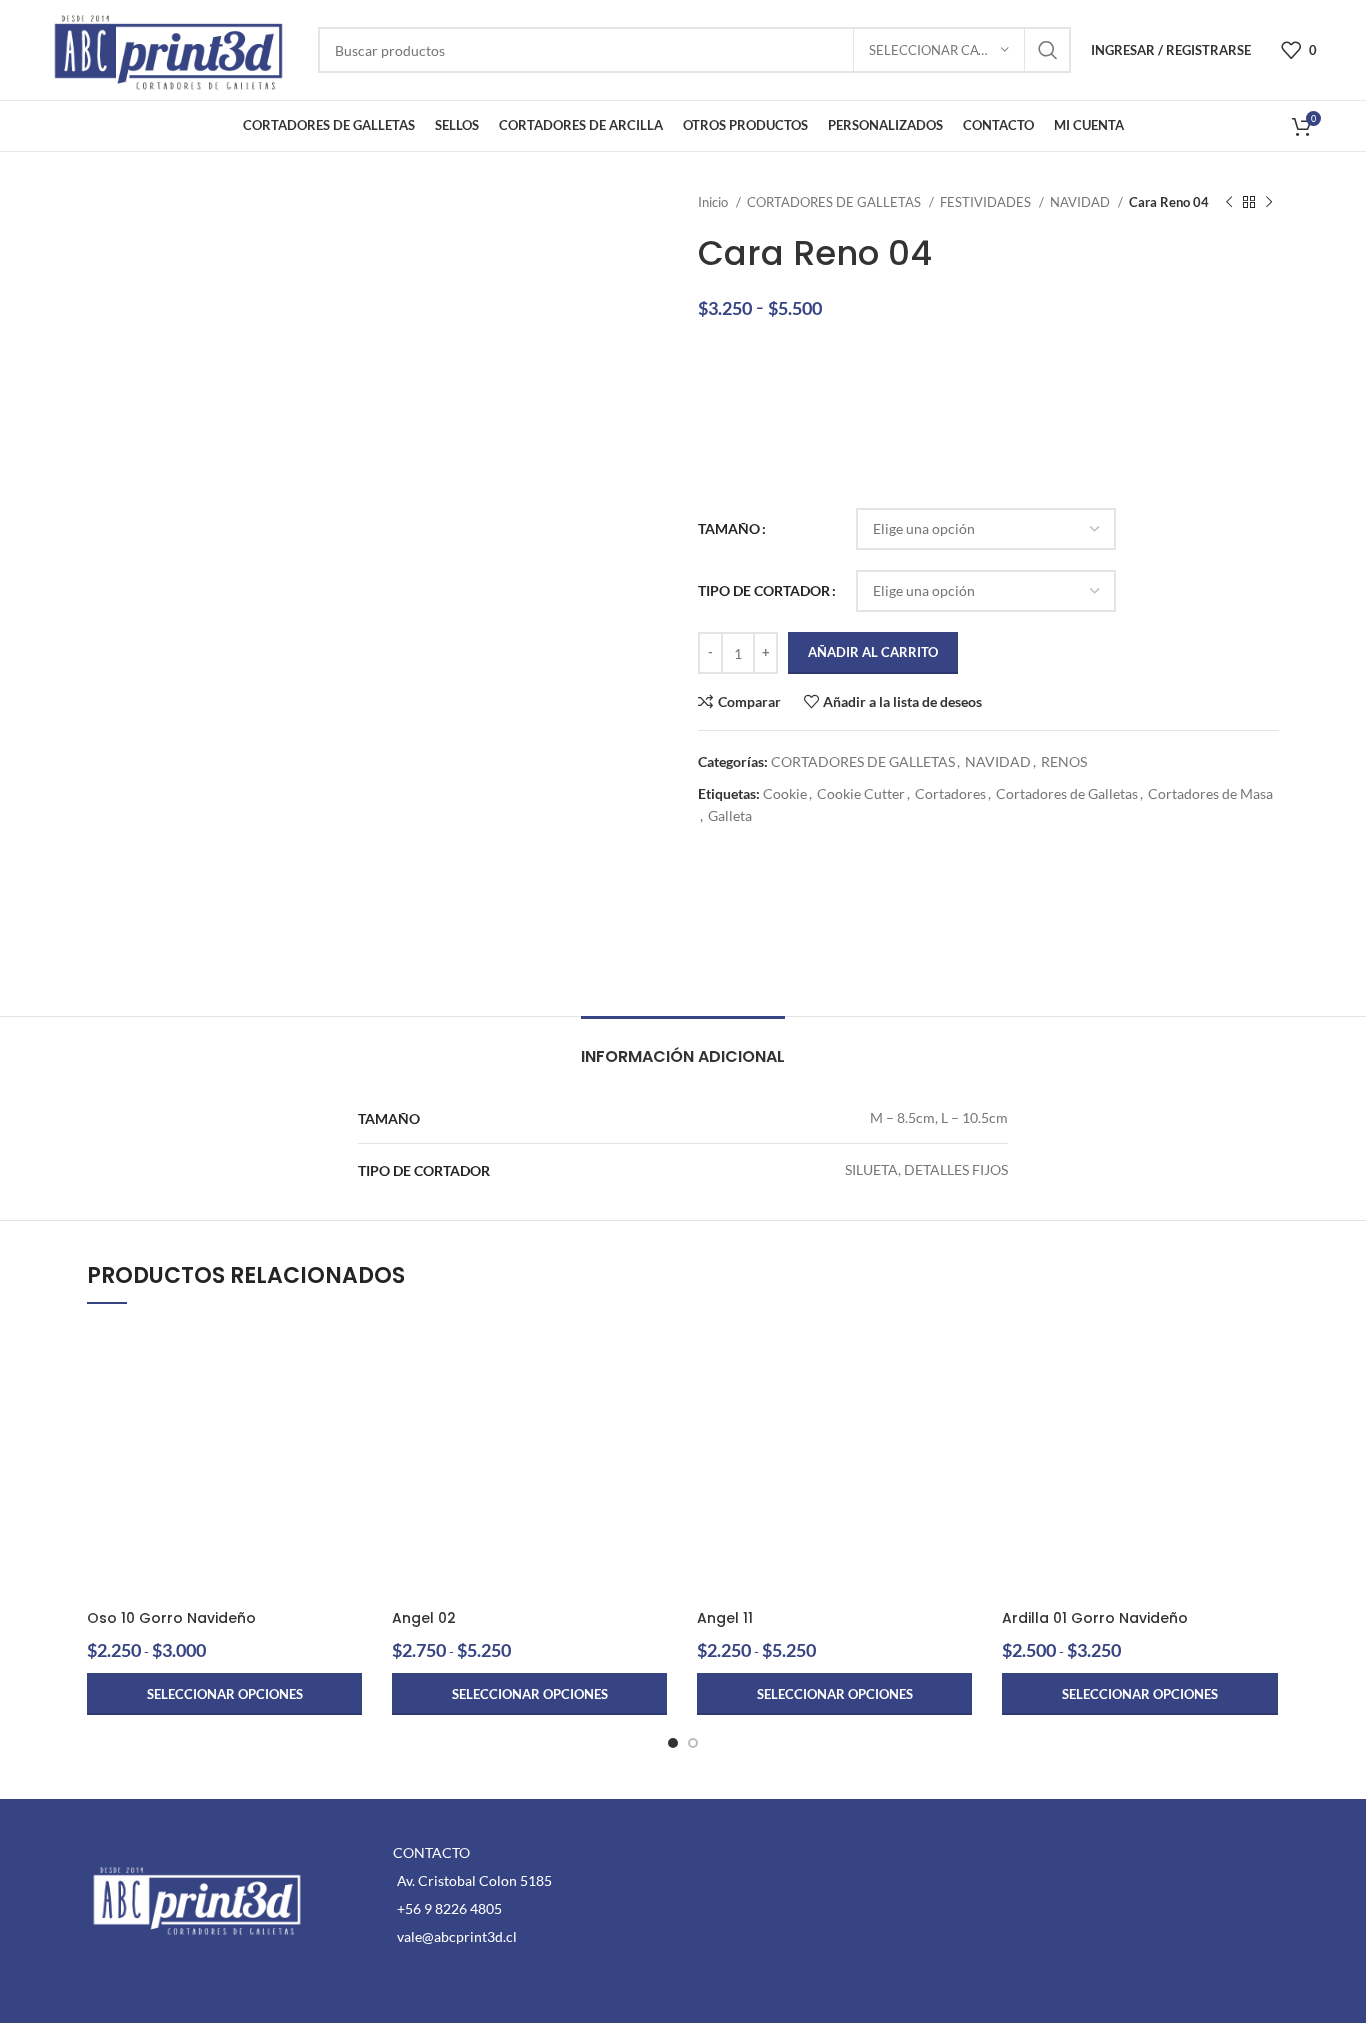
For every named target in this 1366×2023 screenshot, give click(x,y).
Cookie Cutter (861, 793)
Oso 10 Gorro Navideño (171, 1618)
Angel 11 (725, 1618)
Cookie (785, 793)
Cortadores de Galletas (1067, 793)
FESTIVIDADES (987, 202)
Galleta (730, 815)
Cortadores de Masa (1210, 793)
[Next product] (1269, 203)
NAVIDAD (1081, 202)
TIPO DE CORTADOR (764, 590)
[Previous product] (1229, 203)
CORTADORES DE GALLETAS (835, 202)
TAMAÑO (729, 528)
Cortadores (950, 793)
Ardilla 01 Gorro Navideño (1095, 1618)
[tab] (683, 1046)
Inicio (714, 202)
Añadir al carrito (873, 652)
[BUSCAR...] (1048, 50)
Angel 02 (424, 1618)
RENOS (1064, 761)
